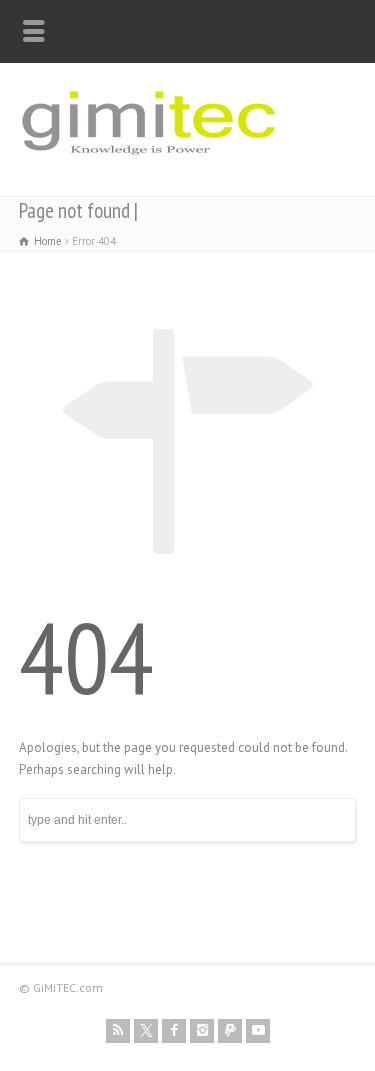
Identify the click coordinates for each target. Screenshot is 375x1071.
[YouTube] (258, 1031)
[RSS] (118, 1031)
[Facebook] (174, 1031)
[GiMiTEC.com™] (149, 163)
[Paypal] (230, 1031)
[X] (146, 1031)
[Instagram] (202, 1031)
